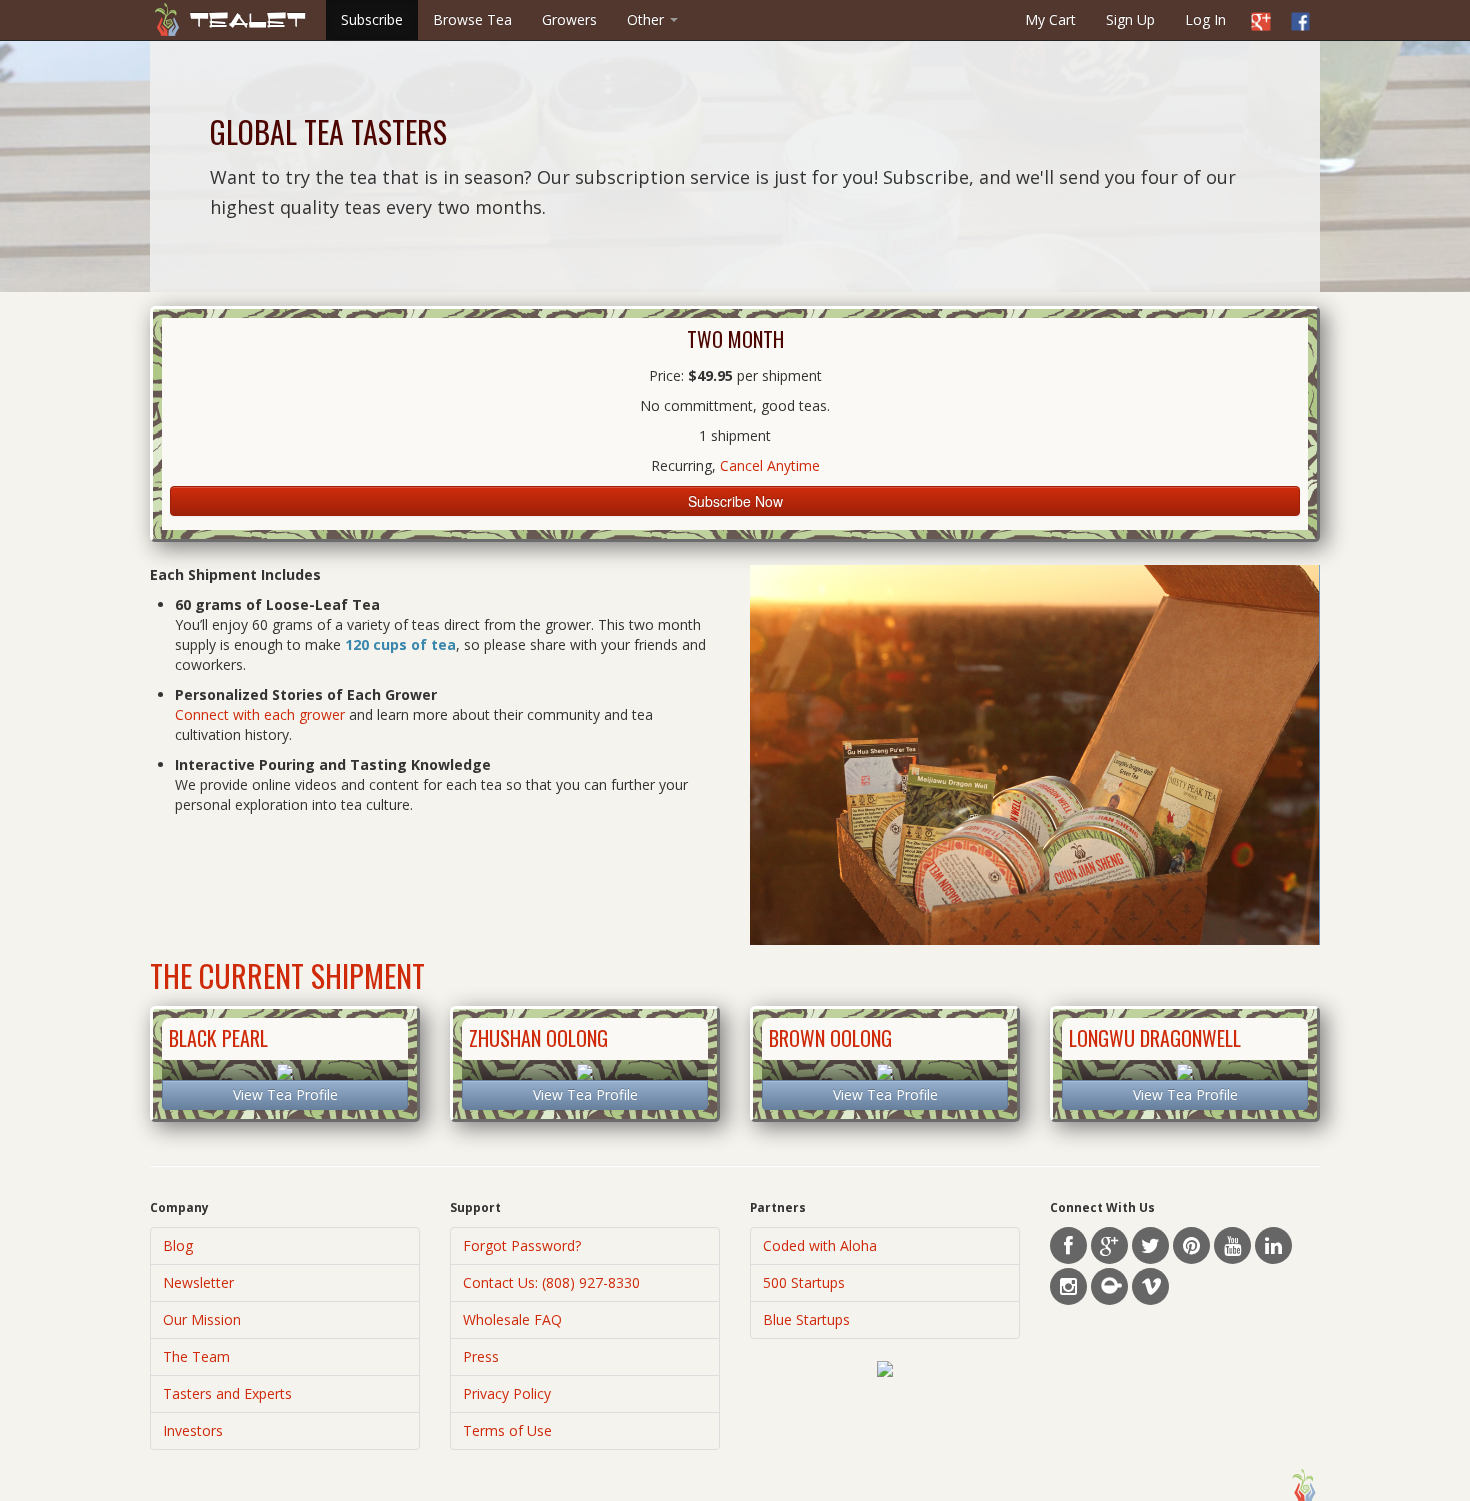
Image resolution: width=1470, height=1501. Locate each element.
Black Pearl (218, 1038)
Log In (1205, 19)
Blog (178, 1245)
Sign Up (1130, 19)
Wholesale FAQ (512, 1319)
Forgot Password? (522, 1245)
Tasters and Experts (227, 1393)
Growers (569, 19)
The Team (196, 1356)
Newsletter (198, 1282)
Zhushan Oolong (538, 1038)
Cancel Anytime (770, 465)
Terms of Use (507, 1430)
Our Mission (202, 1319)
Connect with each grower (260, 714)
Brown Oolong (830, 1038)
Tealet (248, 20)
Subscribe (372, 19)
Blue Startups (806, 1319)
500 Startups (804, 1282)
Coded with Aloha (820, 1245)
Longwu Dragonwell (1155, 1038)
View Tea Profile (285, 1094)
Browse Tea (472, 19)
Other (647, 19)
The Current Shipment (287, 975)
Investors (193, 1430)
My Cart (1050, 19)
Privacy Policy (507, 1393)
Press (481, 1356)
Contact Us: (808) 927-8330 (551, 1282)
